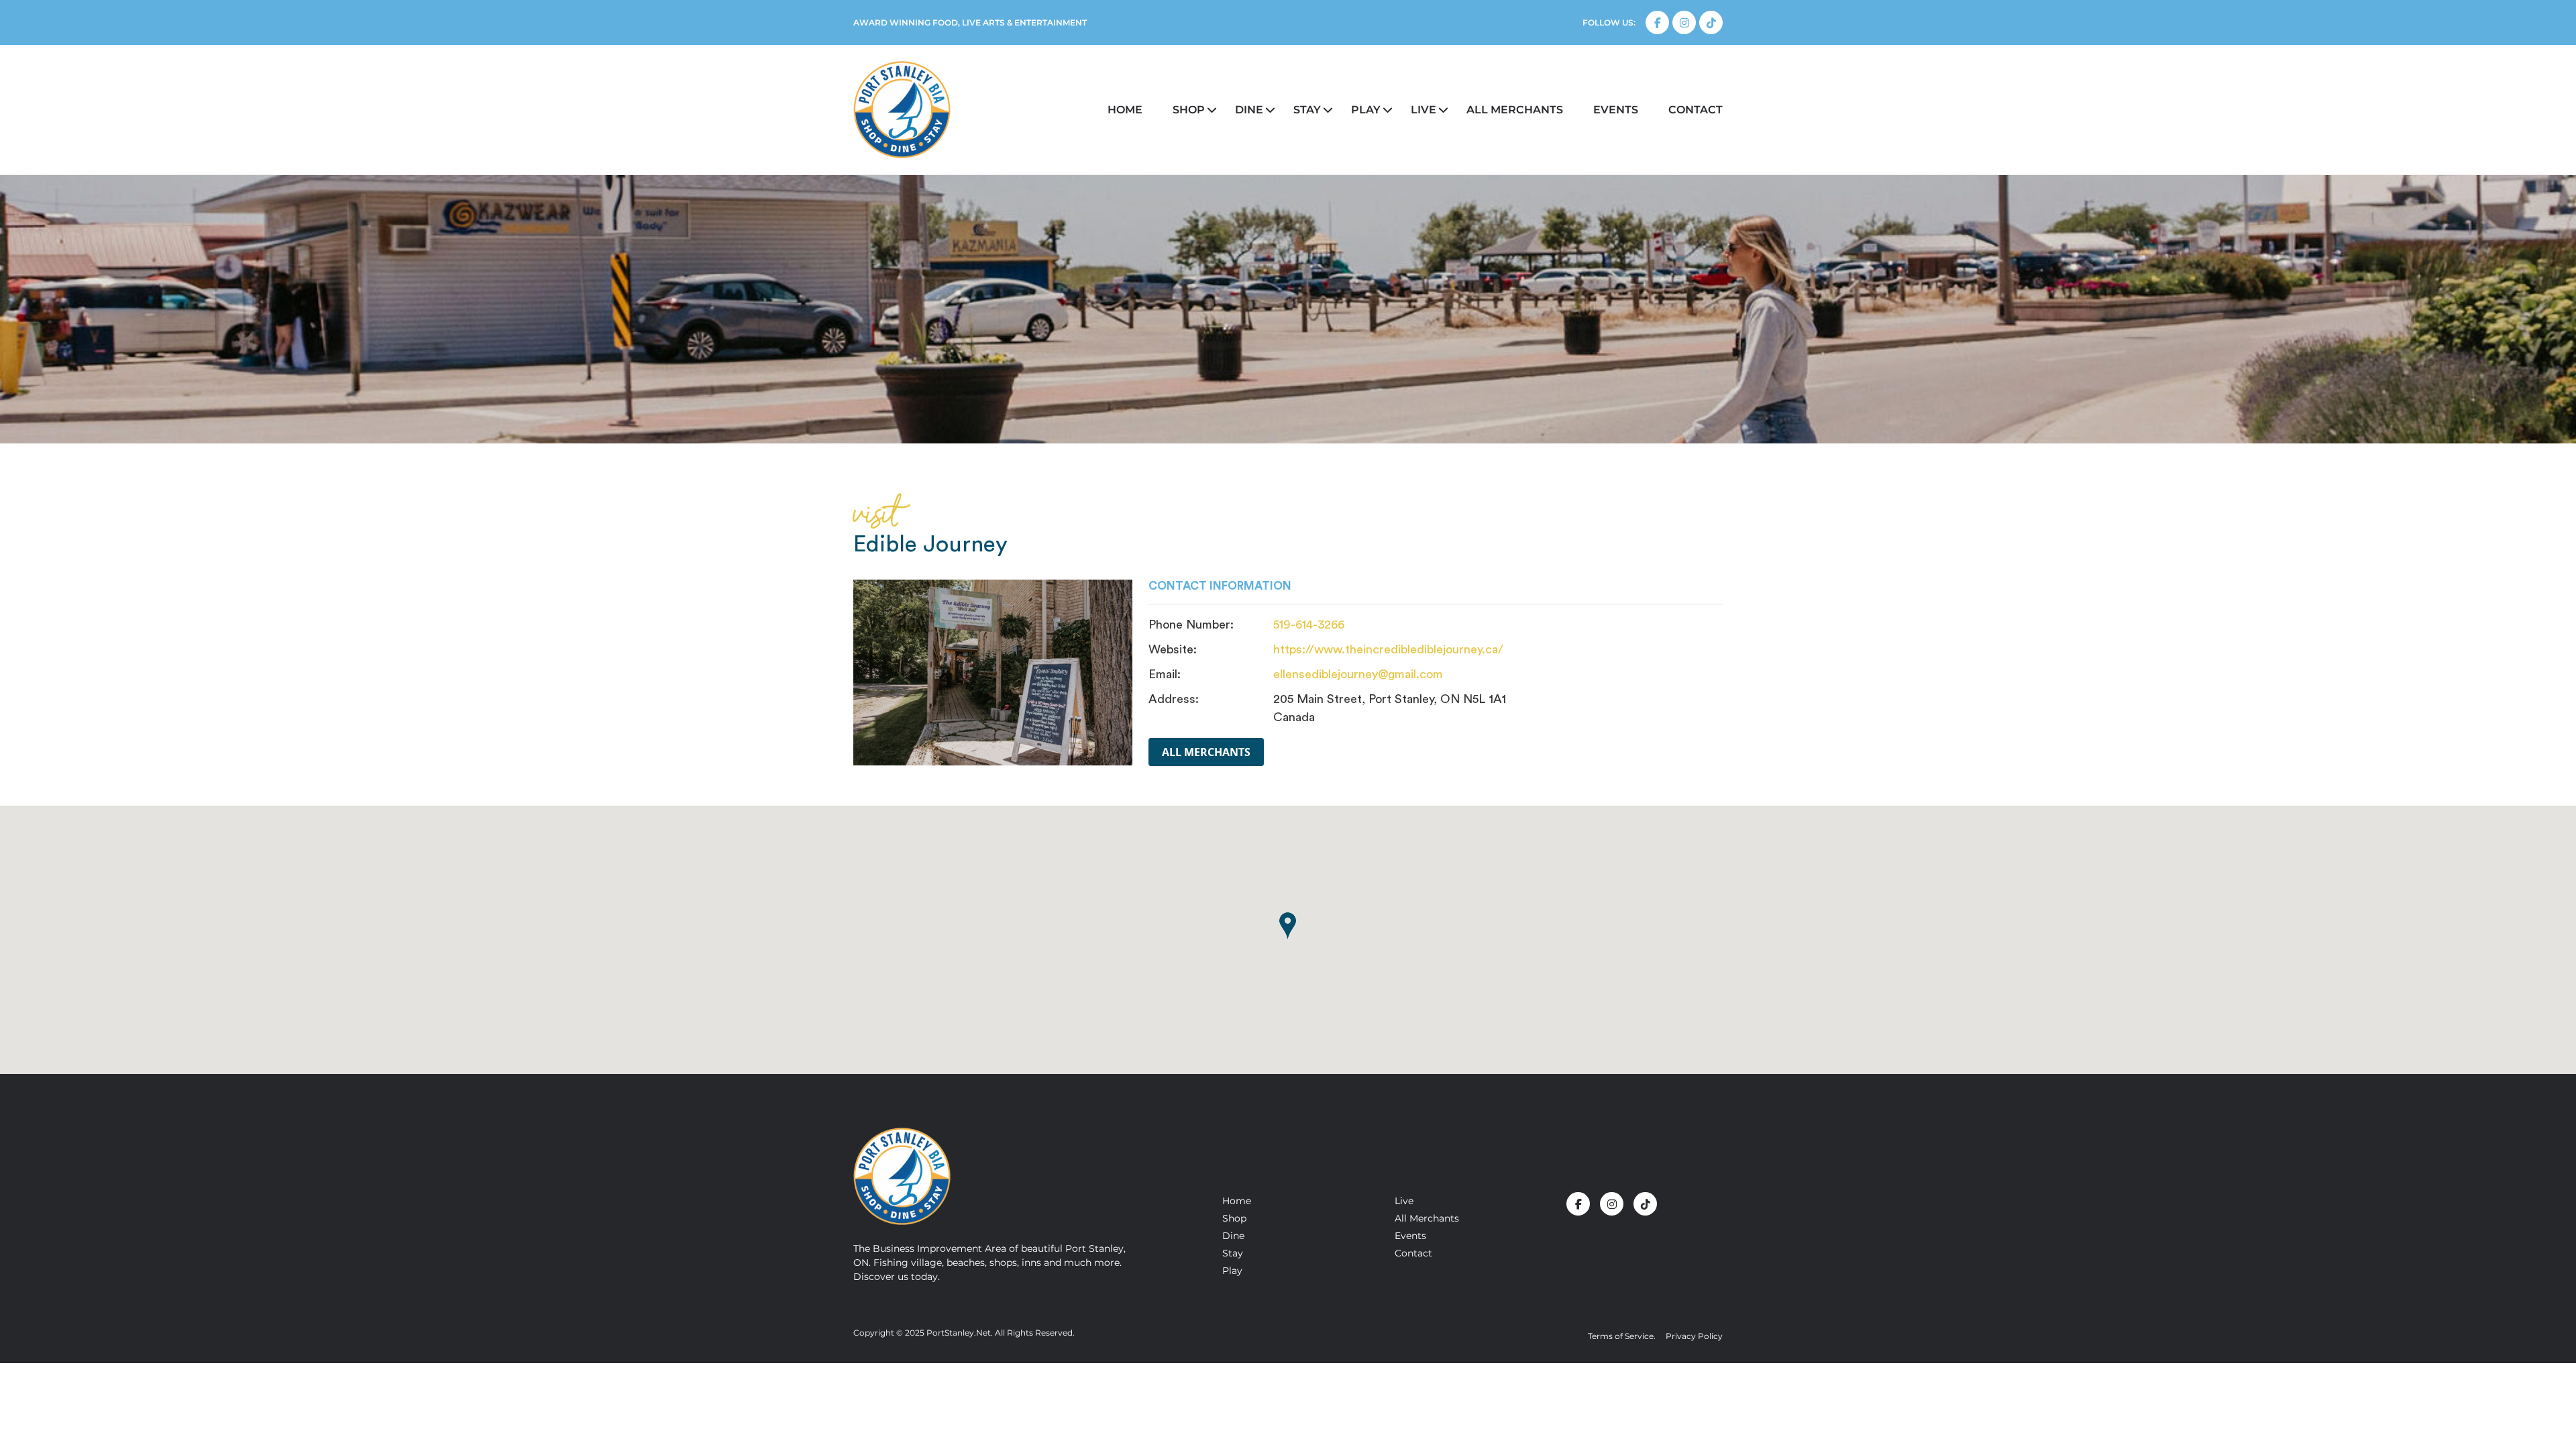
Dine (1249, 110)
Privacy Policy (1694, 1336)
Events (1616, 110)
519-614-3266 (1309, 625)
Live (1424, 110)
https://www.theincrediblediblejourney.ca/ (1388, 649)
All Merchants (1206, 752)
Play (1366, 110)
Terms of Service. (1622, 1336)
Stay (1307, 110)
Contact (1696, 110)
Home (1125, 110)
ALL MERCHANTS (1515, 110)
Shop (1189, 110)
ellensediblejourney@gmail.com (1358, 674)
